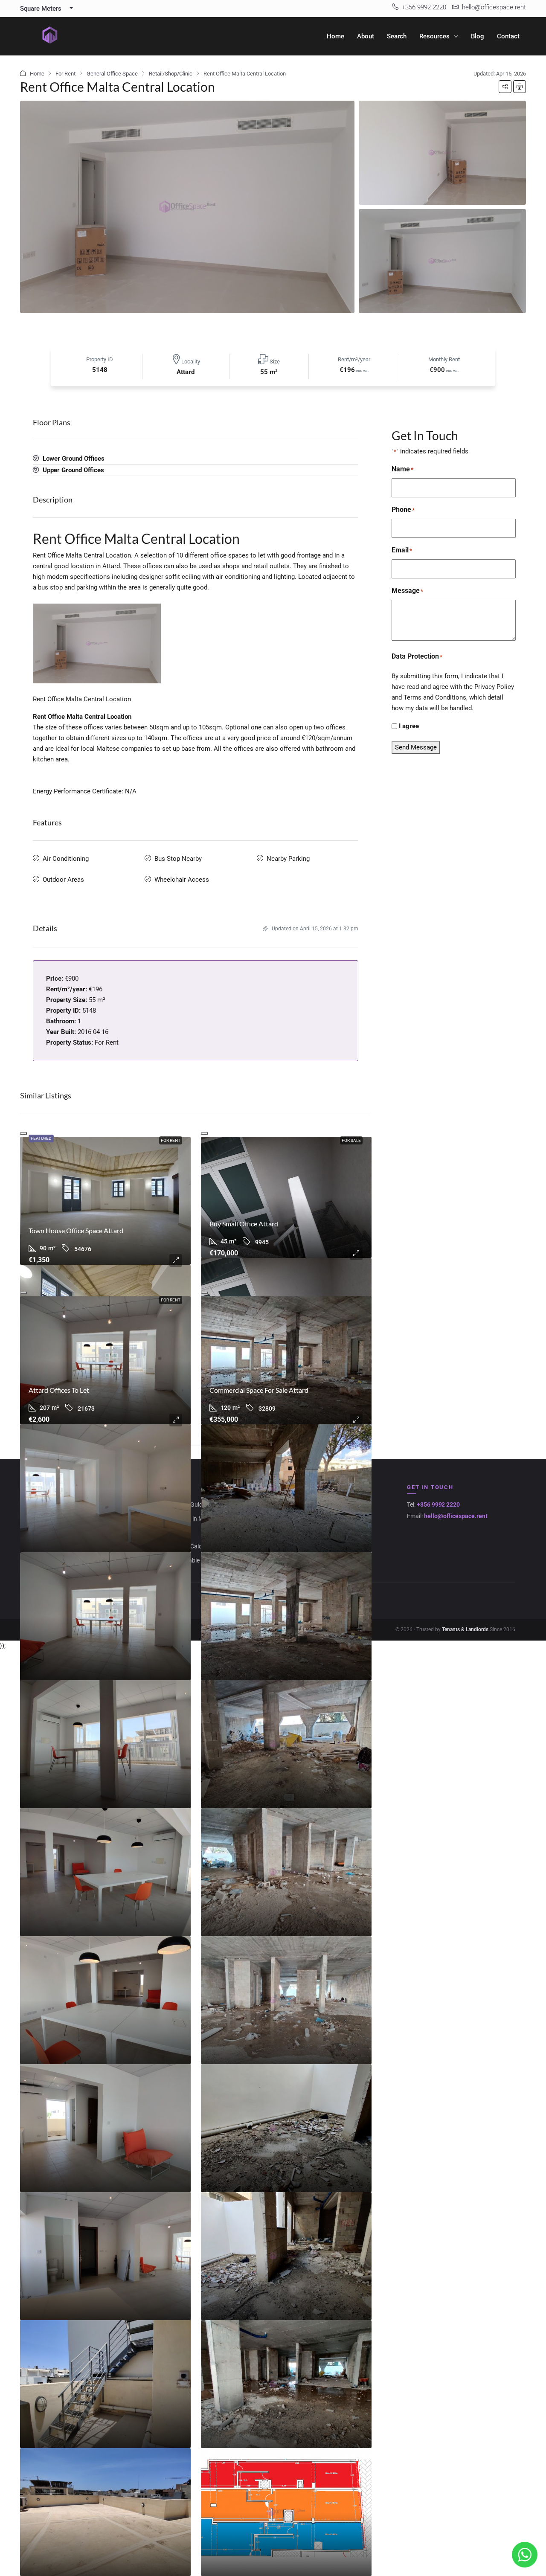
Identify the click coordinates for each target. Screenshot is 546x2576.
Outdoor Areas (63, 880)
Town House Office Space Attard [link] (76, 1230)
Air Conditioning (66, 859)
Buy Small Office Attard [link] (244, 1224)
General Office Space (112, 74)
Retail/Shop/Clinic (171, 74)
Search (397, 36)
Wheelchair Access (182, 880)
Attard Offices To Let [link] (59, 1390)
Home (335, 36)
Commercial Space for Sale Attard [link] (259, 1390)
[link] (105, 1201)
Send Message (416, 747)
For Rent (65, 74)
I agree (409, 726)
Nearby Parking (288, 859)
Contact (508, 36)
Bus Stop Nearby (178, 859)
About (366, 36)
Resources (434, 36)
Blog (478, 36)
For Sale (351, 1140)
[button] (505, 87)
